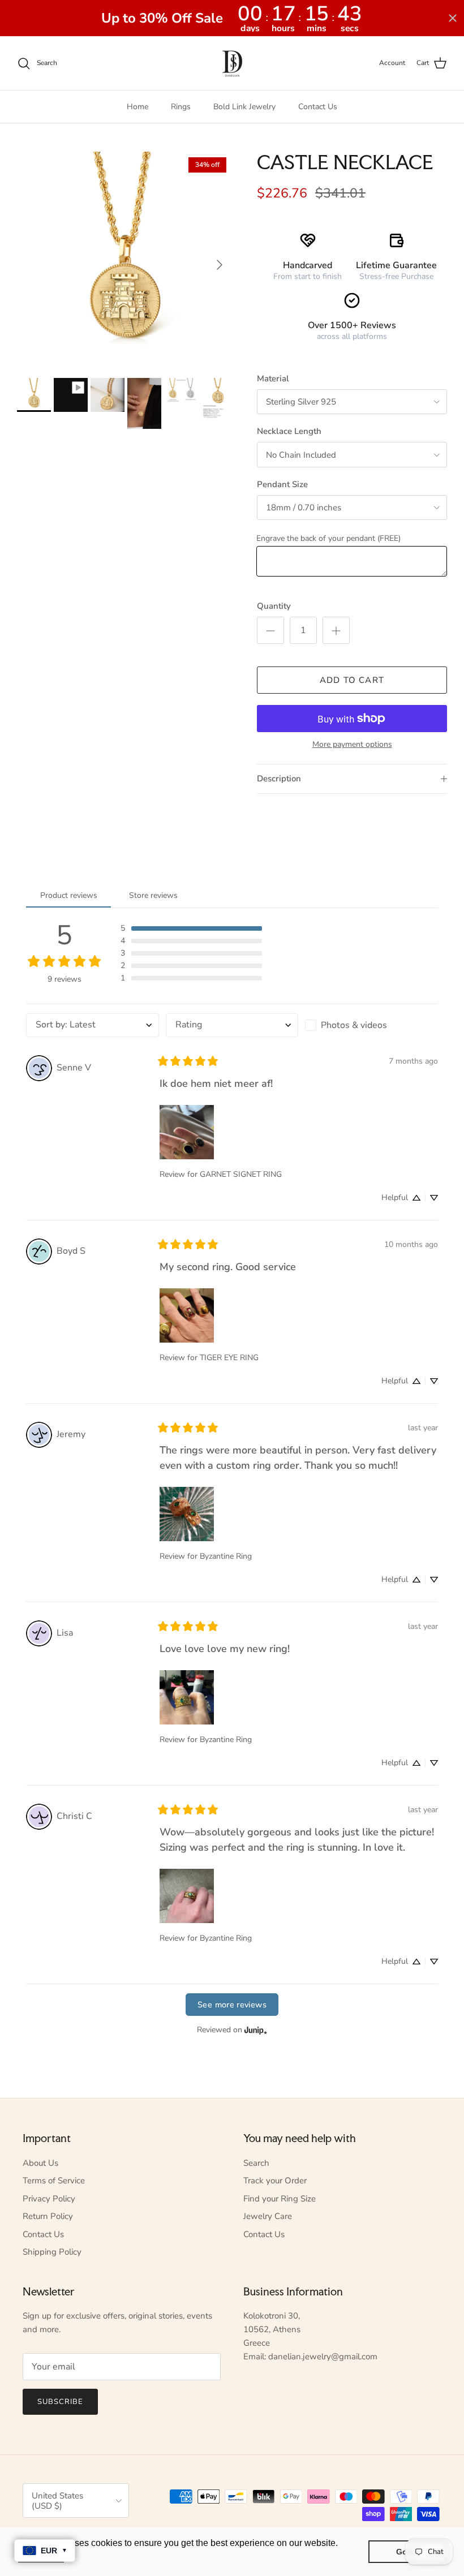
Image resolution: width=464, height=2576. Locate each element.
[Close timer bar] (453, 18)
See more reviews (232, 2005)
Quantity (274, 606)
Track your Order (275, 2181)
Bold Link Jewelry (244, 107)
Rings (181, 107)
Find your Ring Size (280, 2199)
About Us (40, 2163)
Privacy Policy (49, 2199)
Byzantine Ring (226, 1556)
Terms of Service (54, 2181)
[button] (191, 928)
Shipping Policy (52, 2252)
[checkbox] (371, 1025)
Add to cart (352, 680)
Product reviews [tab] (69, 895)
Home (138, 107)
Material (273, 379)
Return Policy (48, 2216)
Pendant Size (282, 484)
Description (279, 779)
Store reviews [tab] (153, 895)
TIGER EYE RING (229, 1358)
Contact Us (318, 107)
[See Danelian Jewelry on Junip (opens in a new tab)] (256, 2030)
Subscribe (60, 2402)
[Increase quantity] (336, 630)
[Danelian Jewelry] (232, 63)
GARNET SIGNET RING (241, 1174)
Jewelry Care (268, 2216)
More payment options (352, 745)
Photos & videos (354, 1025)
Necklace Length (289, 431)
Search (256, 2163)
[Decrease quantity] (270, 630)
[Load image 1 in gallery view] (124, 259)
